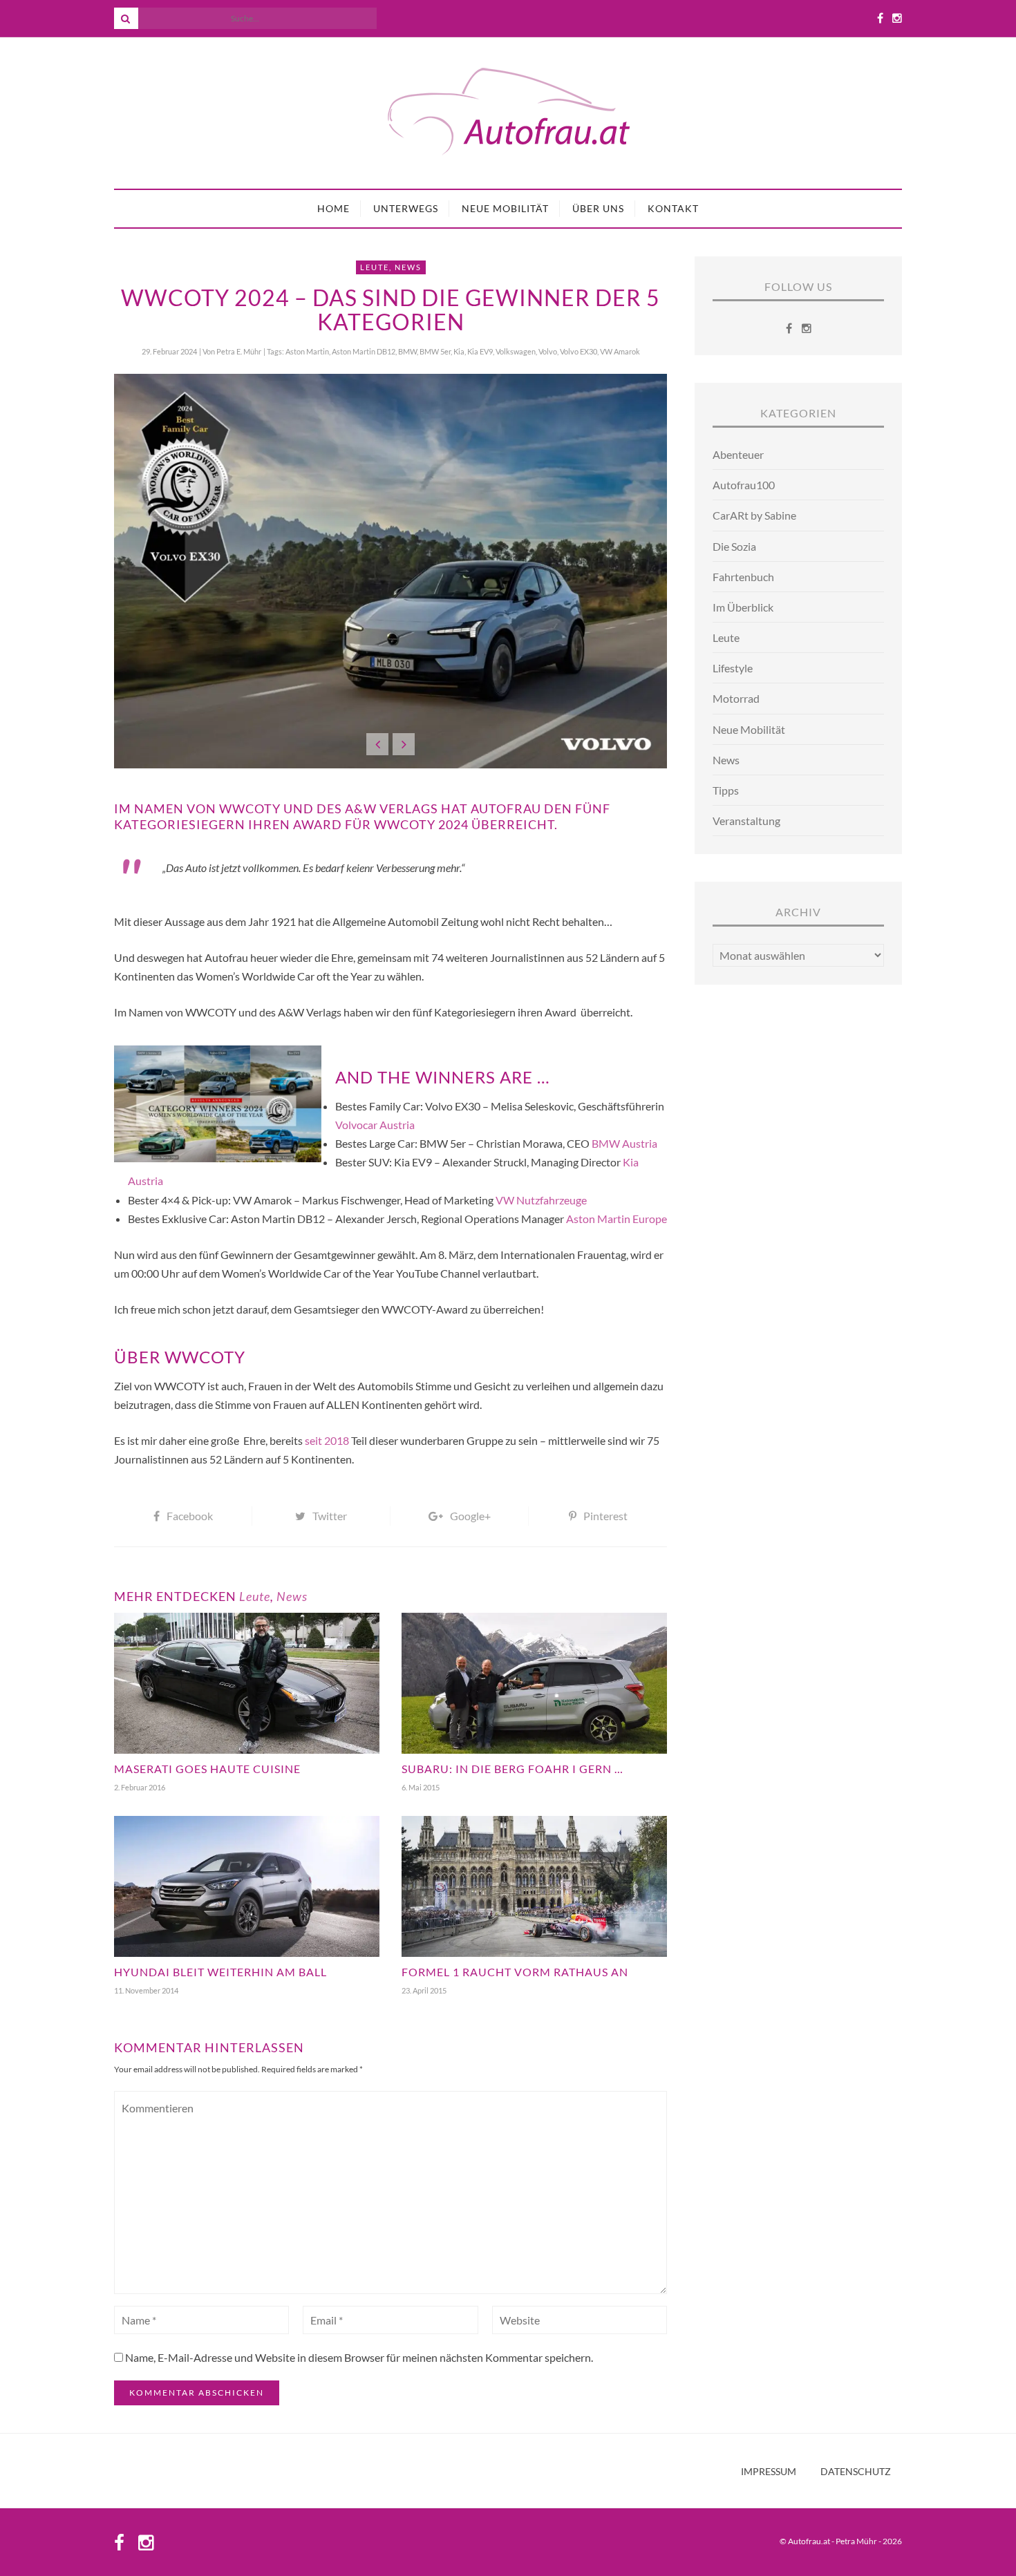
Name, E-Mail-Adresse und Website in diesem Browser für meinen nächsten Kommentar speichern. (359, 2357)
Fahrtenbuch (743, 577)
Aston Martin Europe (617, 1219)
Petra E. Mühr (239, 351)
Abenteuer (738, 454)
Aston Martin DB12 (364, 351)
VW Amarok (620, 351)
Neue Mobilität (505, 208)
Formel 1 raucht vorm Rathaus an (515, 1972)
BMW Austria (624, 1143)
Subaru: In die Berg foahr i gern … (512, 1769)
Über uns (598, 208)
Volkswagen (516, 351)
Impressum (769, 2472)
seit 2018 (327, 1440)
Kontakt (673, 208)
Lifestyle (733, 668)
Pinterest (605, 1516)
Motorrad (736, 698)
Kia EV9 (480, 351)
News (408, 267)
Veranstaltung (746, 821)
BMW (407, 351)
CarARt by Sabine (754, 515)
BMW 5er (435, 351)
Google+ (470, 1516)
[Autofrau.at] (508, 113)
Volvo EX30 (578, 351)
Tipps (726, 790)
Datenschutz (856, 2472)
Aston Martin (307, 351)
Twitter (330, 1516)
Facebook (190, 1516)
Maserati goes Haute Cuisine (207, 1769)
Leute (375, 267)
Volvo (548, 351)
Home (333, 208)
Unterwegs (406, 208)
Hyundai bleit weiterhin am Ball (220, 1972)
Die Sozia (734, 546)
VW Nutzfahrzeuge (541, 1200)
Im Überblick (743, 607)
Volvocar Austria (375, 1125)
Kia (459, 351)
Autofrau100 (744, 485)
